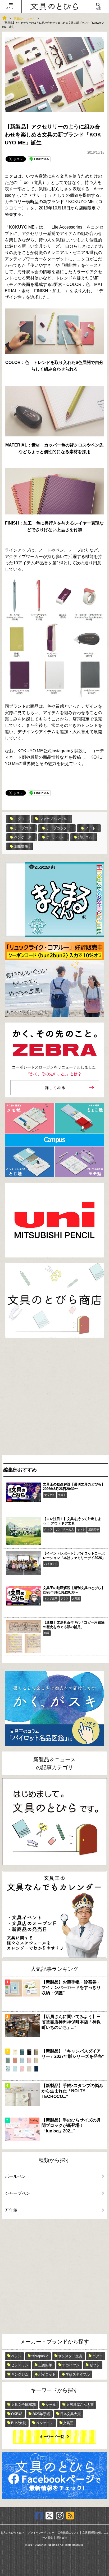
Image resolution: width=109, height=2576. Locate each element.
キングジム (20, 2374)
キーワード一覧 (52, 2437)
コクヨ (11, 176)
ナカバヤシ (71, 2365)
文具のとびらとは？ (12, 2533)
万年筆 (11, 2210)
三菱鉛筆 (94, 1529)
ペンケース (23, 837)
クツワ (48, 1529)
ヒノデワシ (20, 2365)
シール (51, 2405)
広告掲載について (68, 2533)
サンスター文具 (65, 1529)
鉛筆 (47, 1633)
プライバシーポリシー (41, 2533)
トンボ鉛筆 (51, 1598)
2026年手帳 (41, 2414)
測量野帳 (21, 846)
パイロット (51, 1564)
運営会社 (62, 2538)
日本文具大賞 (70, 2414)
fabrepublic (40, 2356)
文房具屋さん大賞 (80, 2405)
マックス (49, 1495)
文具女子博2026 (23, 2405)
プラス (65, 1598)
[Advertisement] (54, 1398)
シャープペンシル (53, 819)
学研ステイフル (78, 2374)
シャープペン (17, 2193)
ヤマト (81, 1529)
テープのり (23, 828)
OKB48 (17, 2414)
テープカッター (58, 828)
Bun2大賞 (19, 2423)
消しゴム (85, 837)
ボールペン (55, 837)
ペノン (16, 2356)
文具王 (62, 1495)
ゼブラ (95, 2365)
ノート (90, 828)
